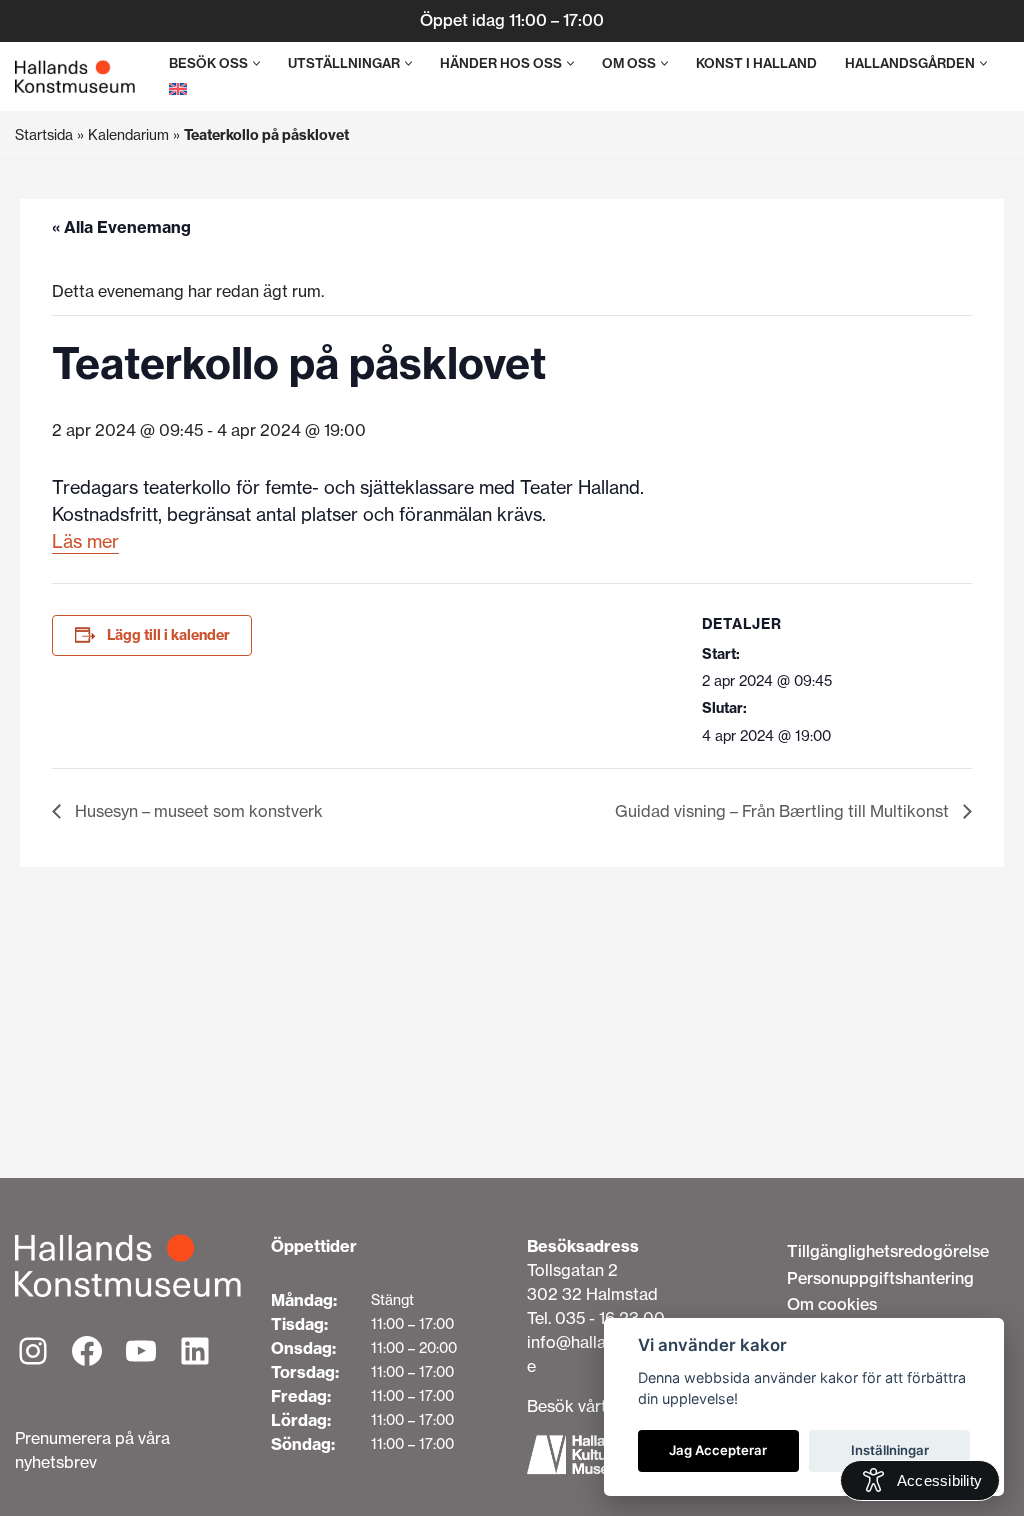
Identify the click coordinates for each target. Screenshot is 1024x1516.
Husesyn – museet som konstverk (197, 811)
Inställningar (890, 1450)
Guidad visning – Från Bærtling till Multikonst (784, 811)
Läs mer (85, 541)
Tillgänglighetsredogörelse (888, 1251)
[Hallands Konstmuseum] (75, 77)
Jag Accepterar (718, 1450)
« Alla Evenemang (121, 227)
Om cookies (832, 1304)
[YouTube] (141, 1351)
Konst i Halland (756, 63)
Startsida (44, 135)
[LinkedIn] (195, 1351)
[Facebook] (87, 1351)
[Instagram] (33, 1351)
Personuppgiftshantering (880, 1278)
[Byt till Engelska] (178, 88)
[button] (256, 63)
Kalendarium (128, 135)
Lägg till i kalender (168, 635)
